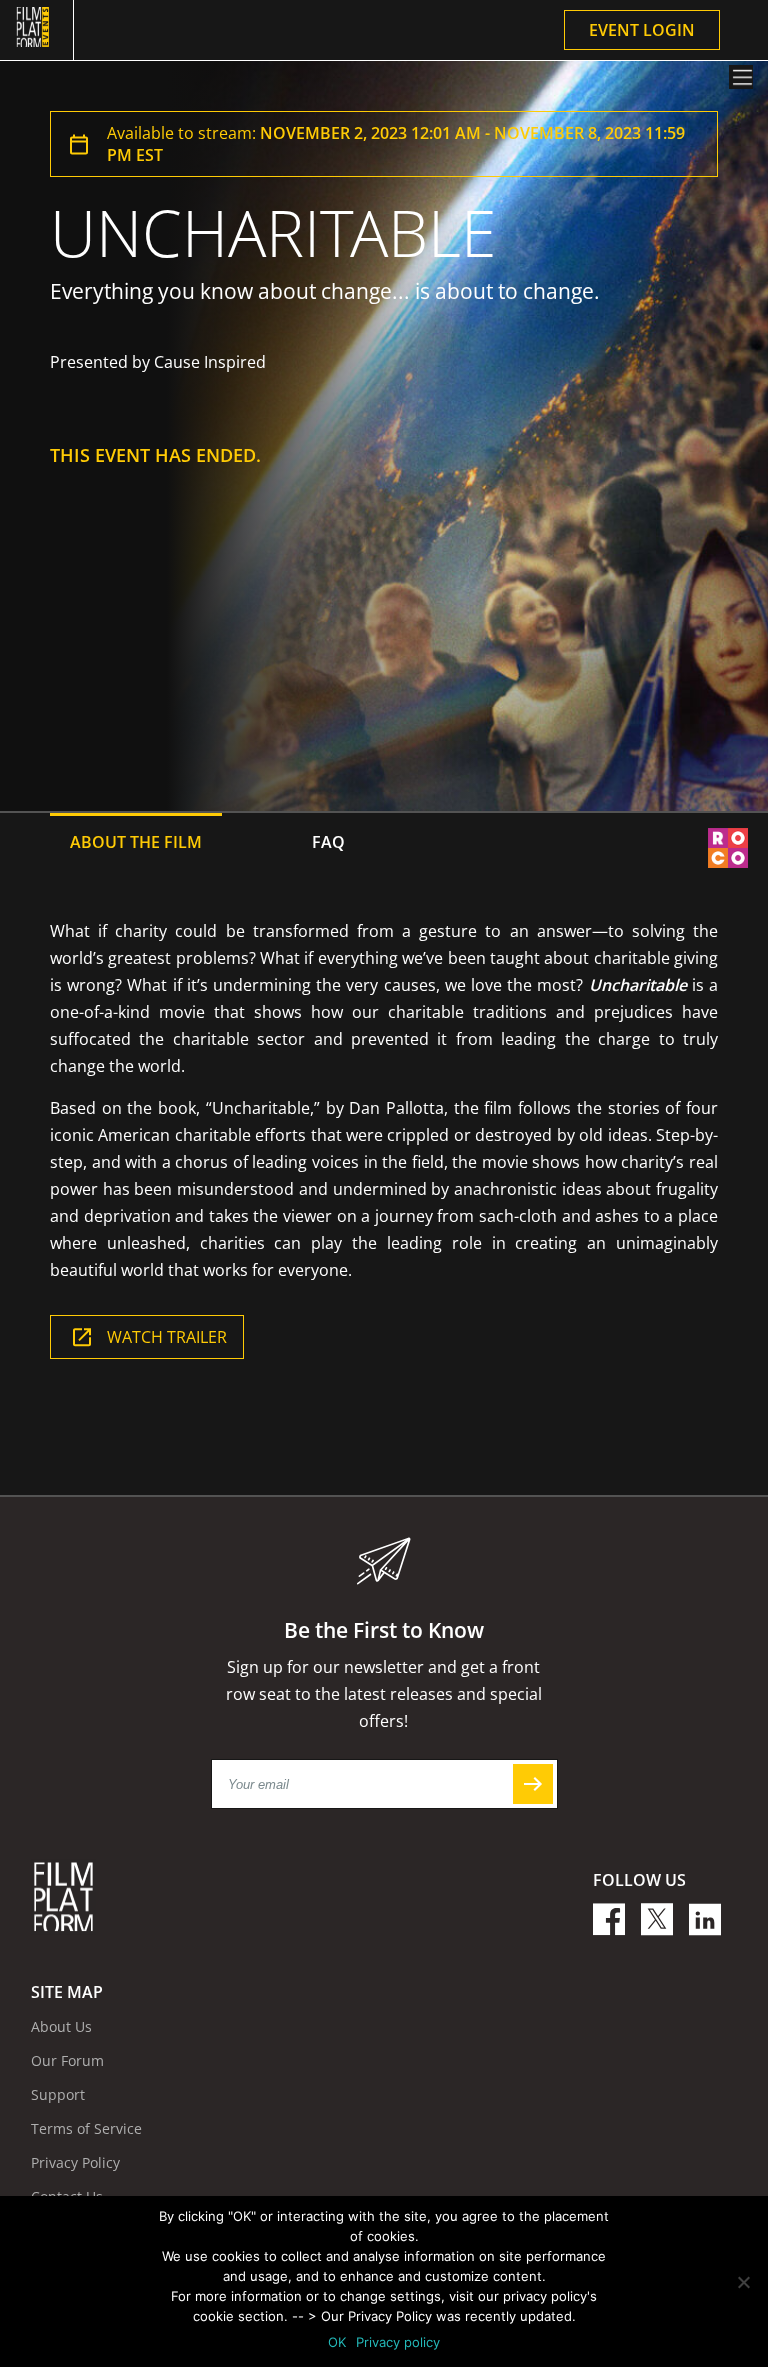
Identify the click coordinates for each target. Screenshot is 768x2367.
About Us (61, 2026)
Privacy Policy (75, 2162)
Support (58, 2094)
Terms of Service (86, 2128)
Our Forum (67, 2060)
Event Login (642, 30)
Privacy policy (398, 2342)
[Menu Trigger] (741, 77)
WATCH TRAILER (167, 1337)
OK (337, 2342)
